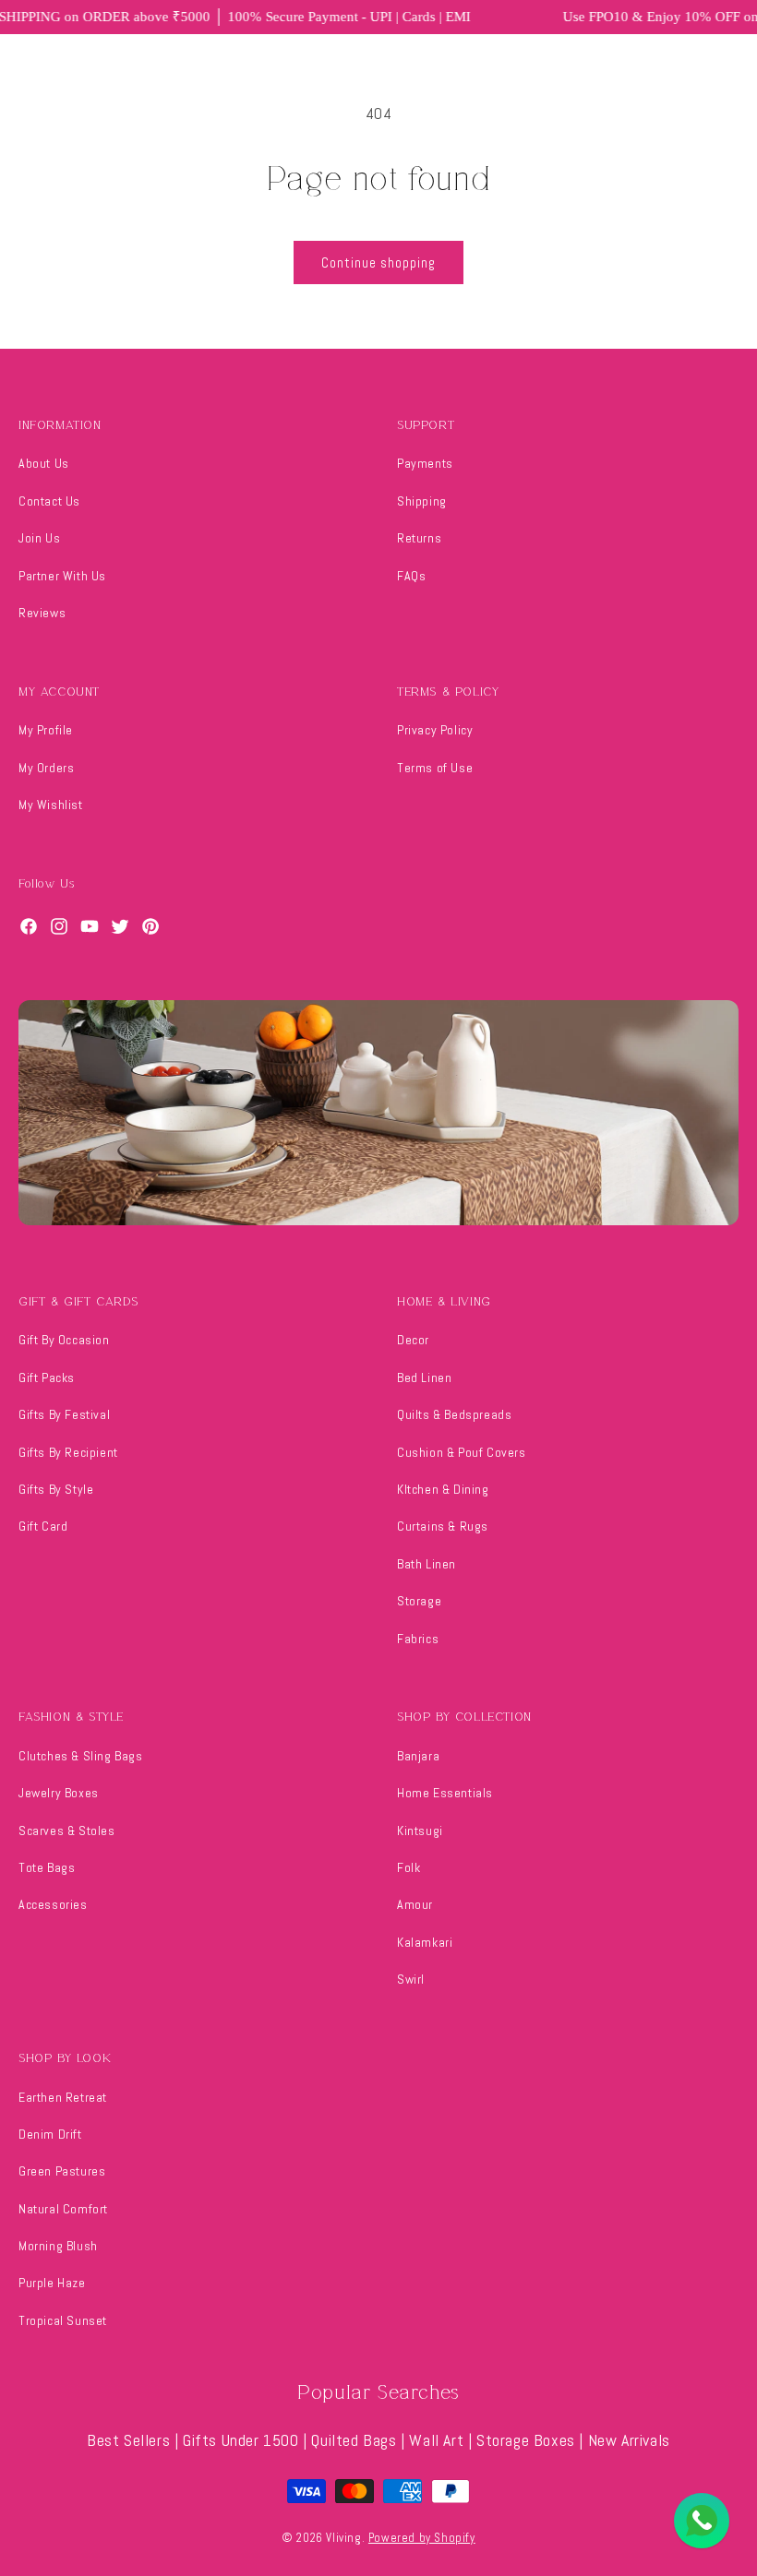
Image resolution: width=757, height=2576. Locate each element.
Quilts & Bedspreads (454, 1414)
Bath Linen (427, 1564)
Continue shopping (378, 262)
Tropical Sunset (63, 2320)
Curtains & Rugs (443, 1526)
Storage (419, 1601)
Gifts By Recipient (68, 1452)
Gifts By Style (56, 1489)
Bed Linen (424, 1377)
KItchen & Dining (443, 1489)
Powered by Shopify (422, 2538)
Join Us (39, 538)
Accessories (53, 1904)
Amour (415, 1904)
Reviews (42, 613)
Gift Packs (47, 1377)
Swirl (411, 1979)
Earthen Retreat (63, 2097)
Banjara (418, 1756)
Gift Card (43, 1526)
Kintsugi (420, 1831)
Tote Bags (47, 1867)
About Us (44, 463)
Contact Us (49, 501)
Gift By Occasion (64, 1340)
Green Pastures (62, 2171)
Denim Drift (50, 2134)
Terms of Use (435, 768)
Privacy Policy (435, 730)
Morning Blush (58, 2246)
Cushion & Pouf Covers (462, 1452)
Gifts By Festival (64, 1414)
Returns (419, 538)
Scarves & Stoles (67, 1831)
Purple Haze (52, 2283)
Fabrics (418, 1639)
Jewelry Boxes (59, 1793)
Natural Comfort (63, 2209)
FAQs (411, 576)
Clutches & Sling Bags (81, 1756)
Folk (409, 1867)
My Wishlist (51, 805)
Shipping (422, 501)
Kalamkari (425, 1942)
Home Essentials (445, 1793)
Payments (425, 463)
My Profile (46, 730)
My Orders (46, 768)
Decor (413, 1340)
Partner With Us (62, 576)
